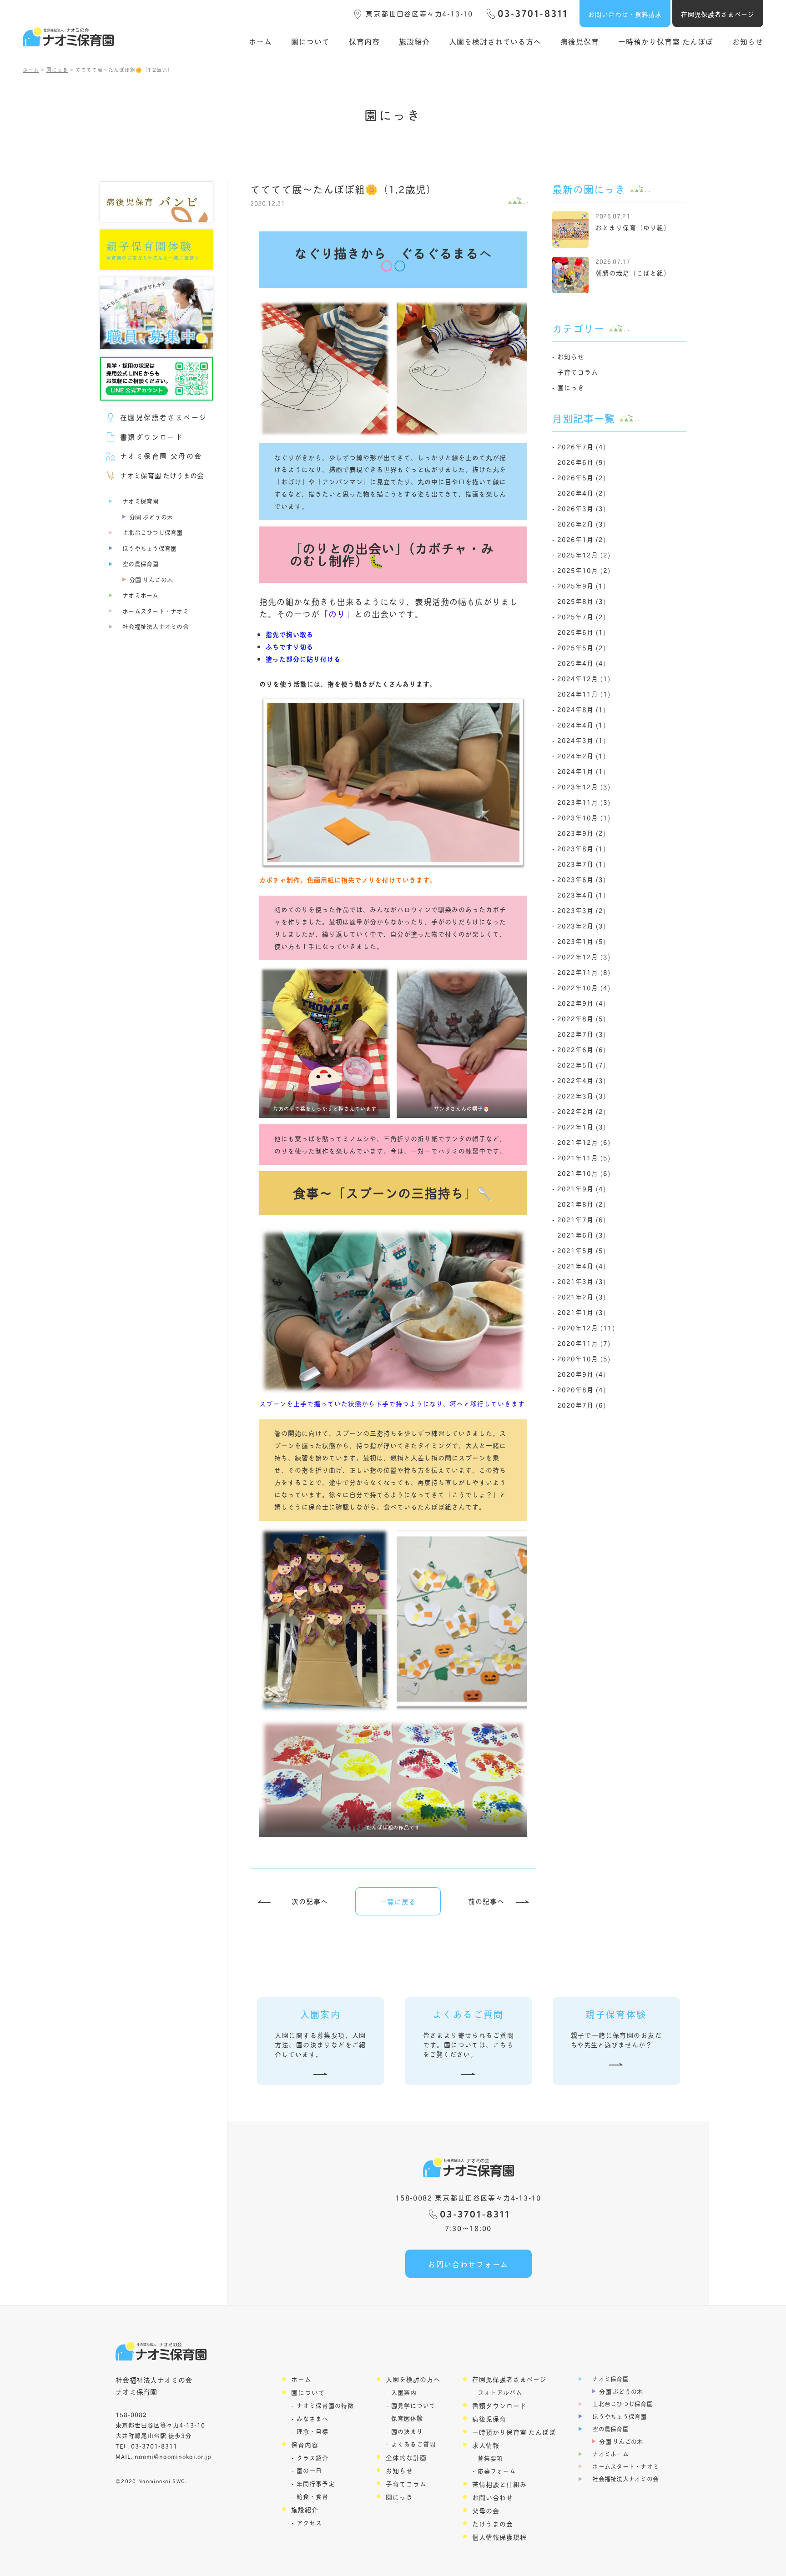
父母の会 (486, 2510)
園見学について (413, 2405)
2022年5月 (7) (582, 1065)
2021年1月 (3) (582, 1312)
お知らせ (748, 41)
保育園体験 (407, 2418)
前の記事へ (486, 1901)
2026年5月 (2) (582, 477)
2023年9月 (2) (582, 833)
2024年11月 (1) (584, 694)
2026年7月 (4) (582, 446)
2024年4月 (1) (582, 724)
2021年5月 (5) (582, 1250)
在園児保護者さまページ (718, 14)
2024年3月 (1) (582, 740)
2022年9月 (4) (582, 1003)
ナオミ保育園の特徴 (325, 2405)
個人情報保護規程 (499, 2537)
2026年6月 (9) (582, 462)
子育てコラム (578, 372)
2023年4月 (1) (582, 895)
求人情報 (486, 2445)
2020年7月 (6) (582, 1405)
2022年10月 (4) (584, 987)
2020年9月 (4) (582, 1374)
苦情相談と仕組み (499, 2484)
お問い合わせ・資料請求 (625, 14)
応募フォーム (497, 2471)
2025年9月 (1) (582, 585)
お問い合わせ (493, 2497)
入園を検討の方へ (413, 2379)
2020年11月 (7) (584, 1343)
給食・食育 (312, 2496)
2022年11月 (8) (584, 972)
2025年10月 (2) (584, 570)
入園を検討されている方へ (495, 41)
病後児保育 (580, 41)
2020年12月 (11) (586, 1327)
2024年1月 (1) (582, 771)
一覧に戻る (398, 1902)
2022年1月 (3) (582, 1126)
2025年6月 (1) (582, 632)
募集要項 (490, 2458)
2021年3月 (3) (582, 1281)
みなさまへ (312, 2418)
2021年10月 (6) (584, 1173)
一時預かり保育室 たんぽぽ (666, 41)
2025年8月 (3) (582, 601)
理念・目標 (312, 2431)
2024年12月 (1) (584, 678)
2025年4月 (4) (582, 663)
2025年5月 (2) (582, 647)
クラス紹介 (312, 2458)
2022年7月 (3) (582, 1034)
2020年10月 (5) (584, 1358)
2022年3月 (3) (582, 1095)
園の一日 (309, 2470)
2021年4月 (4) (582, 1265)
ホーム (260, 41)
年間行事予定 (316, 2483)
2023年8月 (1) (582, 848)
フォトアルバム (500, 2392)
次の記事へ (310, 1901)
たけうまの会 (493, 2523)
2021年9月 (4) (582, 1188)
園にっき (571, 387)
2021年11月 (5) (584, 1157)
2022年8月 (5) (582, 1018)
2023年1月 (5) (582, 941)
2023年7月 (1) (582, 864)
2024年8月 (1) (582, 709)
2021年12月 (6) (584, 1142)
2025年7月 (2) (582, 616)
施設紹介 (414, 41)
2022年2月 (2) (582, 1111)
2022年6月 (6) (582, 1049)
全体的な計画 (406, 2457)
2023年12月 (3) (584, 786)
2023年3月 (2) (582, 910)
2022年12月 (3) (584, 956)
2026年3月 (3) (582, 508)
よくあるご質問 (413, 2444)
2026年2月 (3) (582, 524)
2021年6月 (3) (582, 1235)
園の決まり (407, 2431)
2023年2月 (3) (582, 925)
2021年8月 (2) (582, 1204)
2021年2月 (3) (582, 1296)
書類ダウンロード (499, 2405)
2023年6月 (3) (582, 879)
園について (310, 41)
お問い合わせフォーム (468, 2264)
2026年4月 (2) (582, 493)
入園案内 (404, 2392)
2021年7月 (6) (582, 1219)
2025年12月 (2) (584, 554)
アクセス (309, 2523)
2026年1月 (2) (582, 539)
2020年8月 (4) (582, 1389)
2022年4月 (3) (582, 1080)
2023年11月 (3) (584, 802)
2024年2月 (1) (582, 755)
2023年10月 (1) (584, 817)
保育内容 (364, 41)
